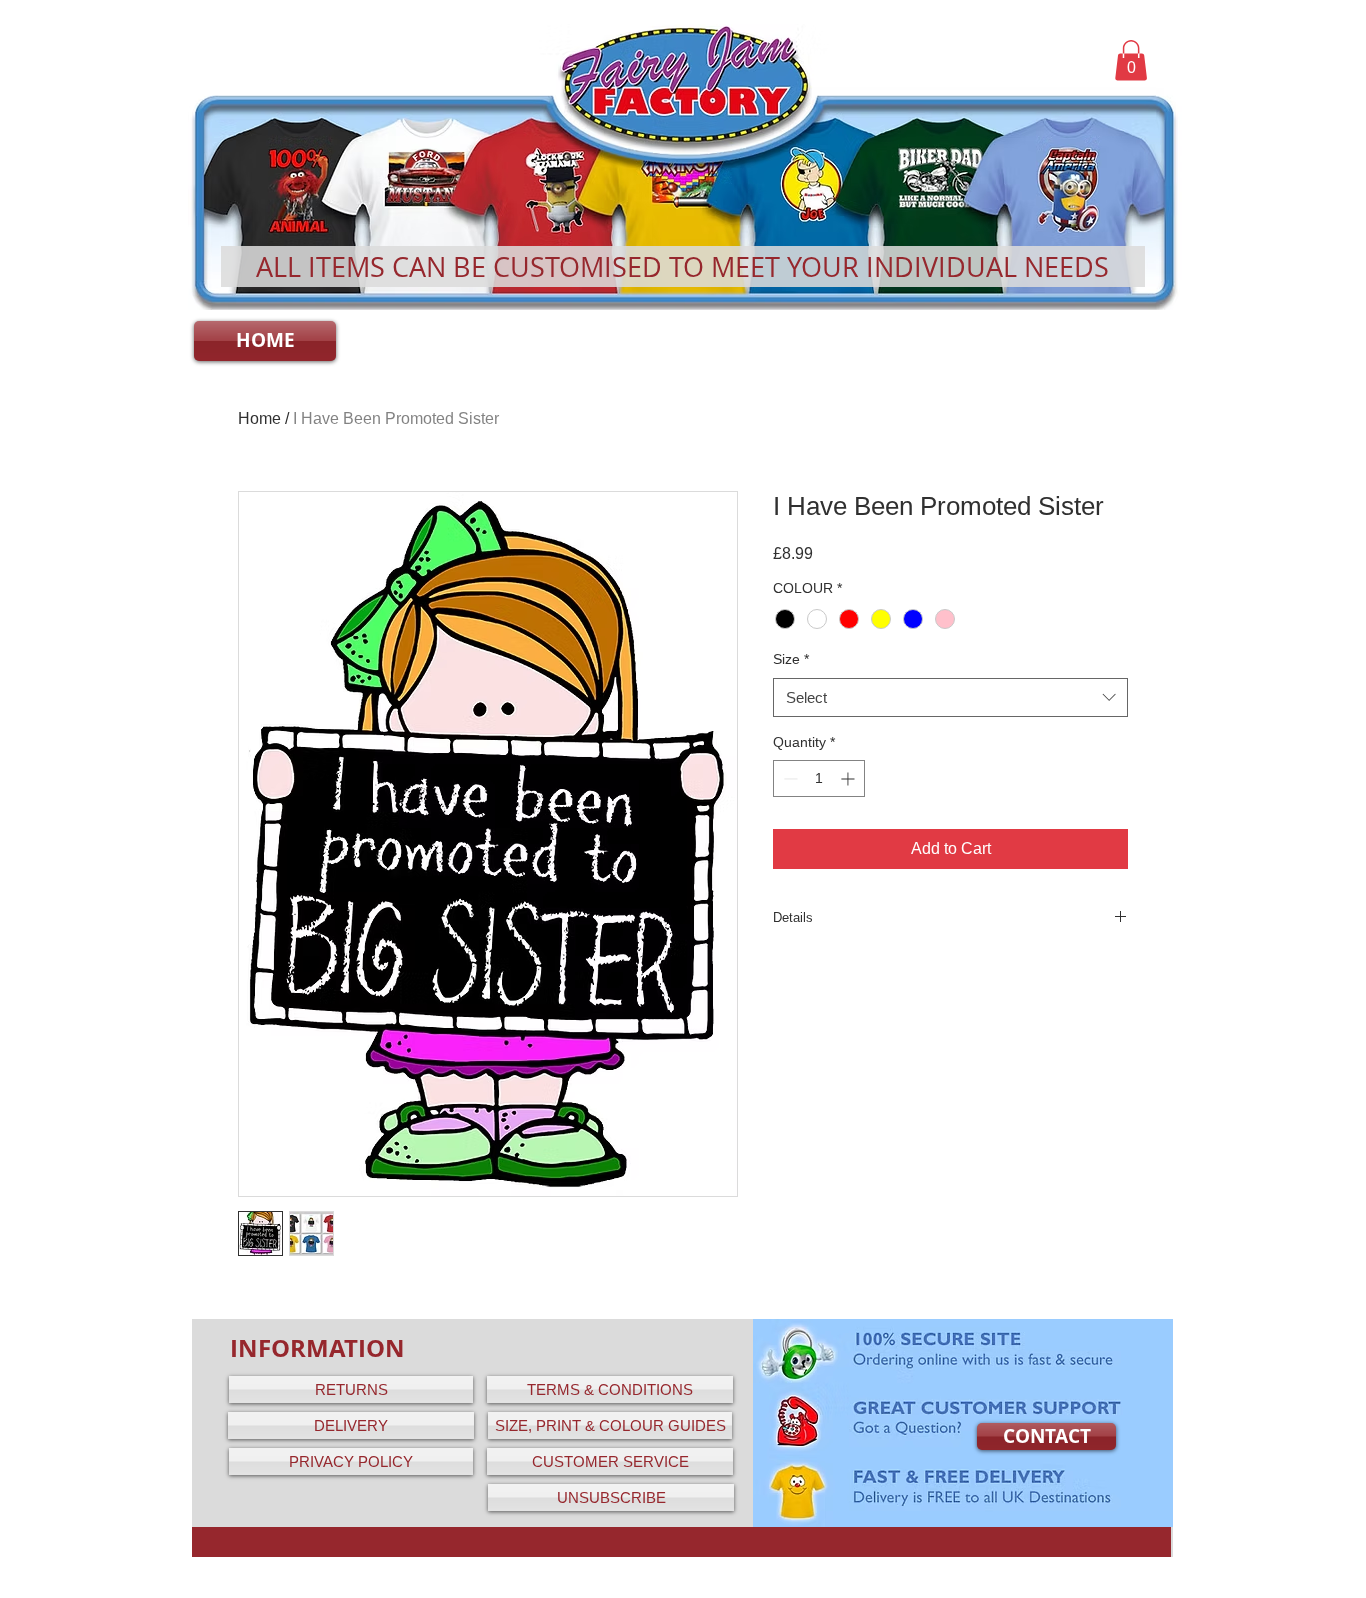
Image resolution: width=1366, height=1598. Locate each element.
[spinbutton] (819, 778)
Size (791, 659)
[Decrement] (788, 778)
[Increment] (849, 778)
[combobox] (950, 697)
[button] (1131, 60)
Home (259, 418)
